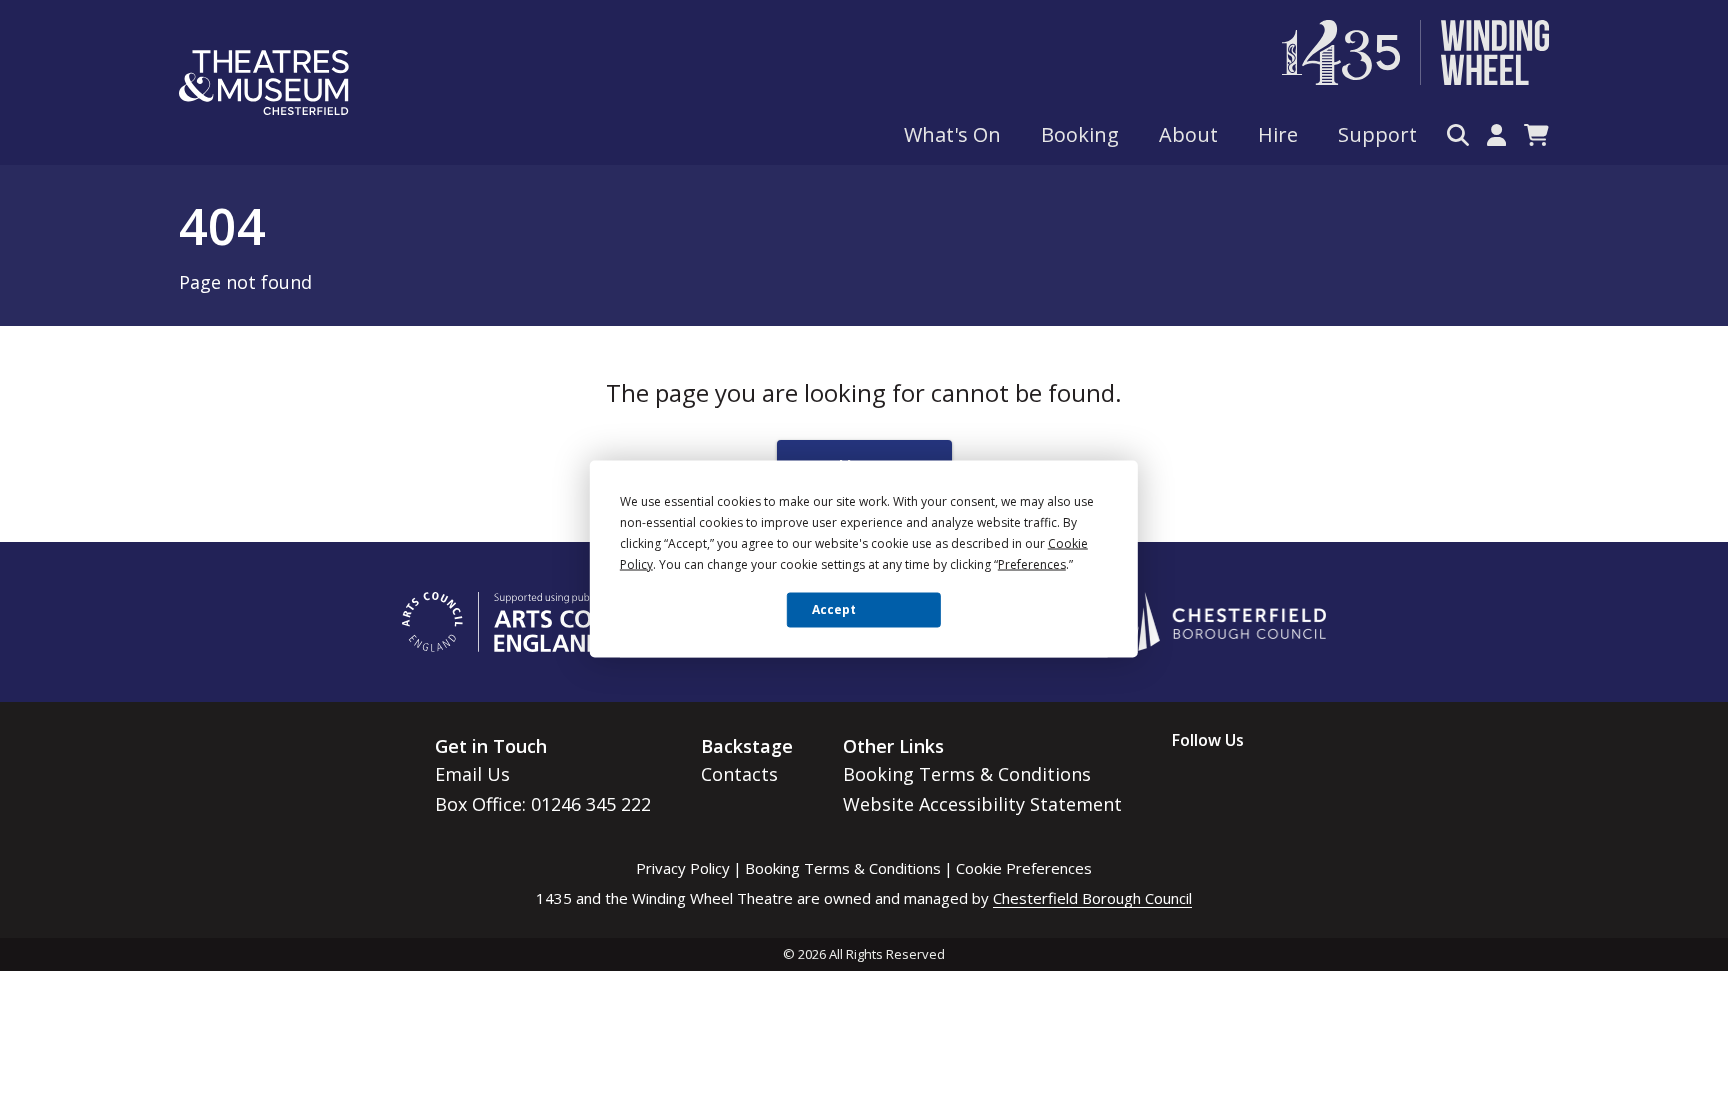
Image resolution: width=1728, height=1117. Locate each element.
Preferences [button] (1032, 563)
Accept (834, 609)
